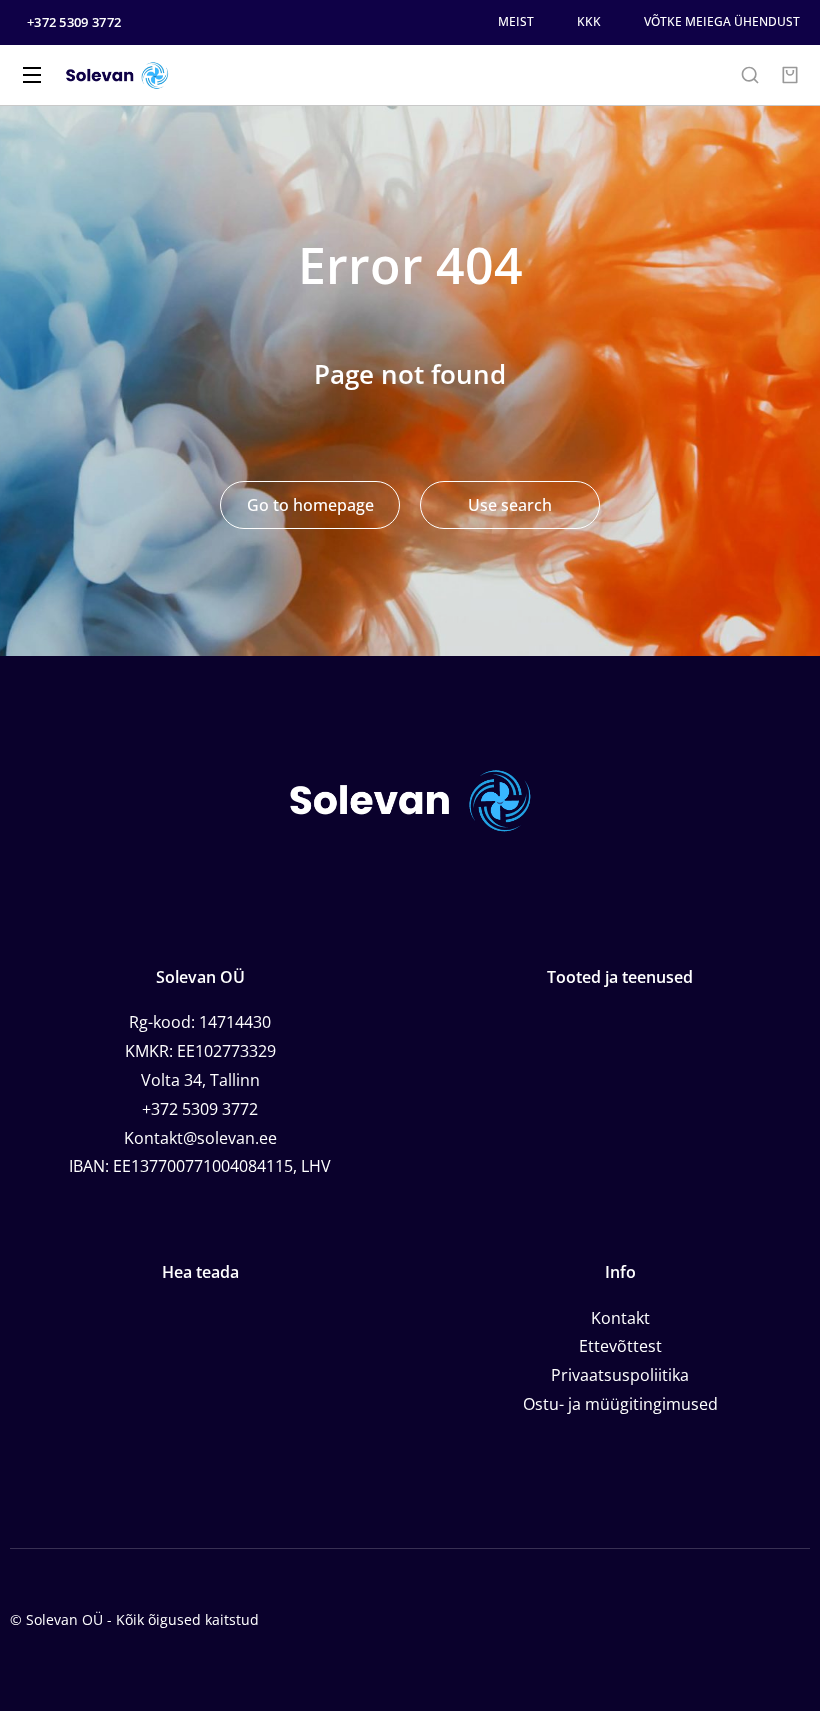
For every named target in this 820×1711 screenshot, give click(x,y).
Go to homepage (310, 505)
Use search (510, 505)
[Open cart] (790, 75)
